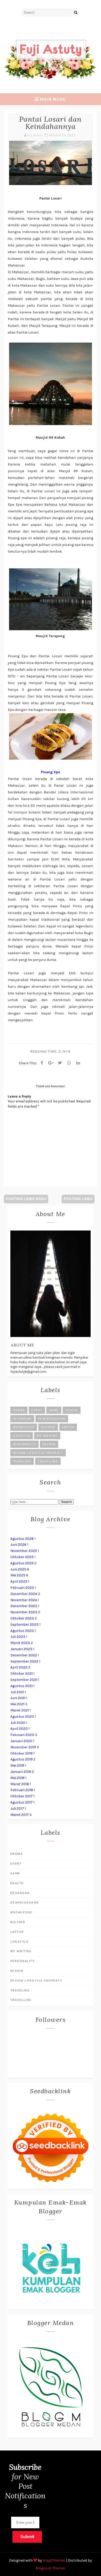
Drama (19, 1410)
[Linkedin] (78, 1063)
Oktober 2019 (21, 1753)
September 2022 (24, 1661)
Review (49, 1444)
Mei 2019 (17, 1765)
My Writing (47, 1436)
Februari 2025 (22, 1588)
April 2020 (19, 1729)
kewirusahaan (52, 1419)
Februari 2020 (22, 1735)
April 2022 (19, 1667)
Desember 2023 (24, 1606)
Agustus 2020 (22, 1717)
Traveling (22, 1461)
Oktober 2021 (21, 1673)
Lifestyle (22, 1436)
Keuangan (22, 1419)
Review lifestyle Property (38, 1453)
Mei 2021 (17, 1704)
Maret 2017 (20, 1815)
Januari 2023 (21, 1649)
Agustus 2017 (21, 1802)
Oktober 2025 (22, 1557)
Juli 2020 (18, 1723)
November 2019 (23, 1747)
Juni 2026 (18, 1545)
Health (72, 1410)
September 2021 (24, 1680)
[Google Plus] (51, 1063)
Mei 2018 (17, 1778)
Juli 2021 (17, 1692)
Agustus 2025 (22, 1563)
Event (37, 1410)
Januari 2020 (21, 1741)
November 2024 (24, 1600)
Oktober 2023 (22, 1618)
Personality (25, 1444)
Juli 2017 (17, 1809)
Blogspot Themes (51, 2568)
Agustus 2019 (21, 1759)
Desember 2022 (24, 1655)
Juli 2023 (18, 1637)
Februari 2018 (22, 1790)
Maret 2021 (20, 1710)
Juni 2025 (18, 1569)
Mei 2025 (18, 1575)
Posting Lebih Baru (26, 1199)
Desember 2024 (24, 1594)
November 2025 (24, 1551)
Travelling (48, 1461)
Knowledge (24, 1427)
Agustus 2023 (22, 1631)
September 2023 (24, 1624)
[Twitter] (60, 1063)
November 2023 (24, 1612)
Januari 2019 (21, 1772)
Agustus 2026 (22, 1539)
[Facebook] (42, 1063)
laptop (68, 1427)
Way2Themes (54, 2560)
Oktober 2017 (21, 1796)
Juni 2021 (18, 1698)
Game (54, 1410)
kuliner (48, 1427)
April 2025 (19, 1581)
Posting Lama (78, 1199)
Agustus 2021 (21, 1686)
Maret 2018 (20, 1784)
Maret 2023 (20, 1643)
